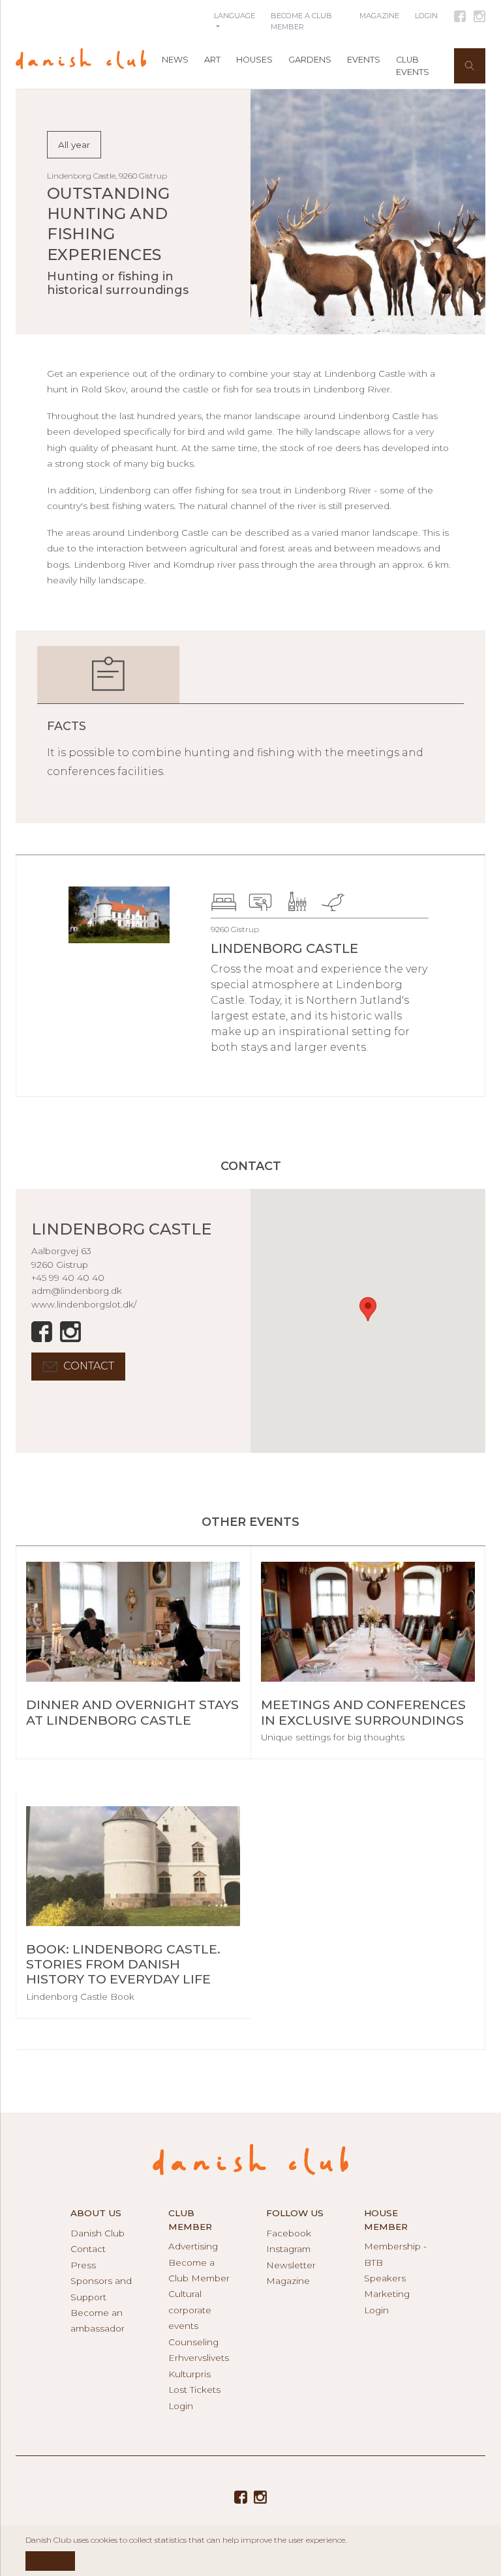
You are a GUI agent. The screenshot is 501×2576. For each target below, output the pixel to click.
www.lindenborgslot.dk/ (84, 1304)
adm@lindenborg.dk (77, 1291)
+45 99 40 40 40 (68, 1278)
